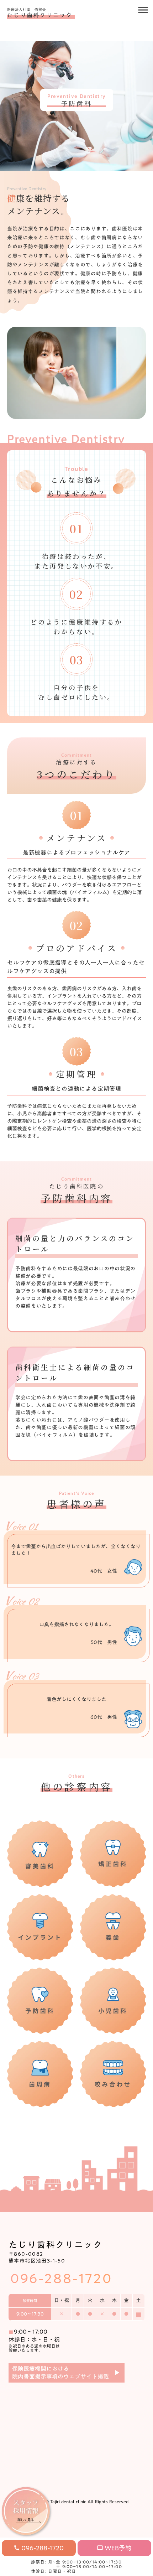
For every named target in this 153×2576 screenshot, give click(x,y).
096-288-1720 (61, 2278)
